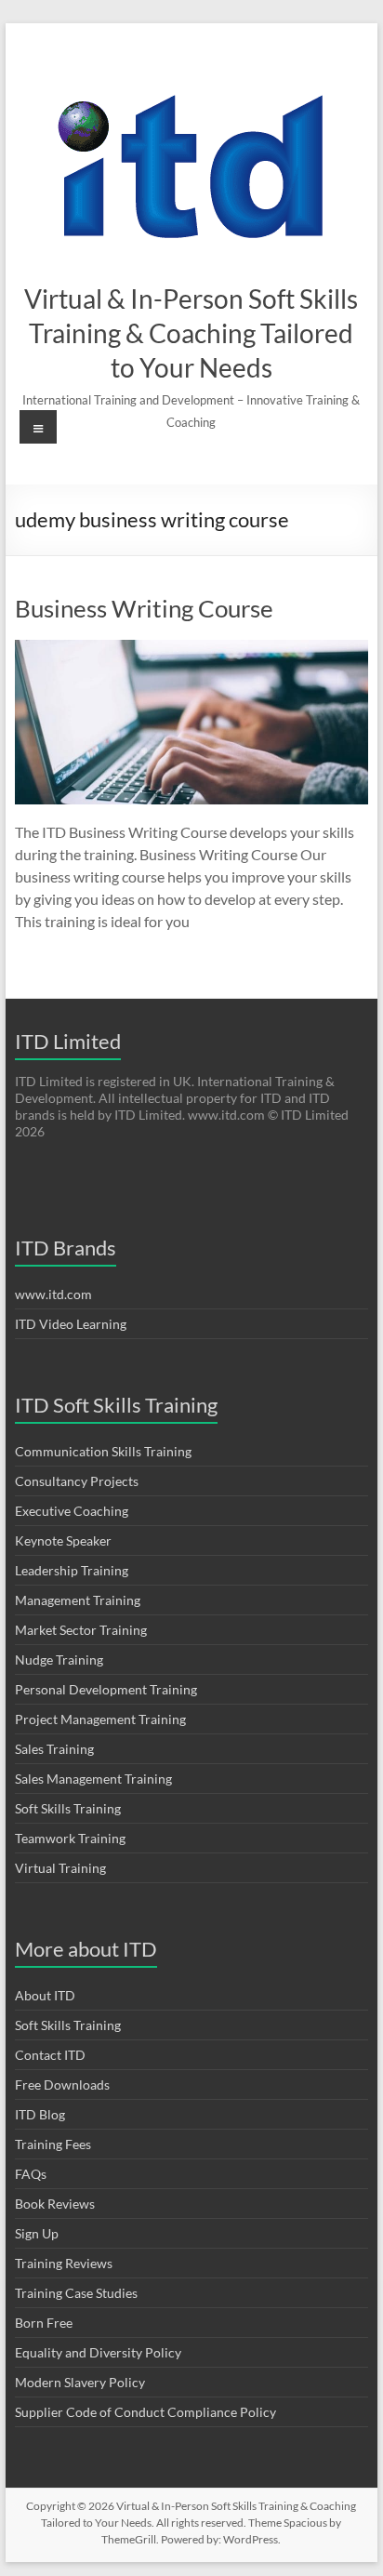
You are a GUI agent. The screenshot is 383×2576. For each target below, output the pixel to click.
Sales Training (54, 1749)
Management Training (78, 1600)
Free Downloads (62, 2085)
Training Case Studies (76, 2293)
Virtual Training (60, 1868)
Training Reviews (64, 2263)
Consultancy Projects (77, 1481)
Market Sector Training (81, 1630)
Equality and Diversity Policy (98, 2352)
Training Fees (53, 2144)
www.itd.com (53, 1294)
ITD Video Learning (71, 1324)
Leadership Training (72, 1570)
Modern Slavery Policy (80, 2382)
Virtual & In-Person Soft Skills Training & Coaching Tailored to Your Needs (191, 333)
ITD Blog (40, 2114)
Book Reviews (55, 2204)
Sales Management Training (93, 1779)
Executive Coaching (72, 1511)
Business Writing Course (144, 608)
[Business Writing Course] (191, 649)
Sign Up (37, 2233)
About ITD (45, 1995)
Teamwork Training (70, 1838)
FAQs (31, 2174)
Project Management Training (100, 1719)
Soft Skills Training (68, 1808)
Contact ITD (50, 2055)
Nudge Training (59, 1660)
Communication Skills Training (103, 1451)
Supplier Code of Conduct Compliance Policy (145, 2412)
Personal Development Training (106, 1689)
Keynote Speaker (63, 1540)
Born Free (44, 2323)
